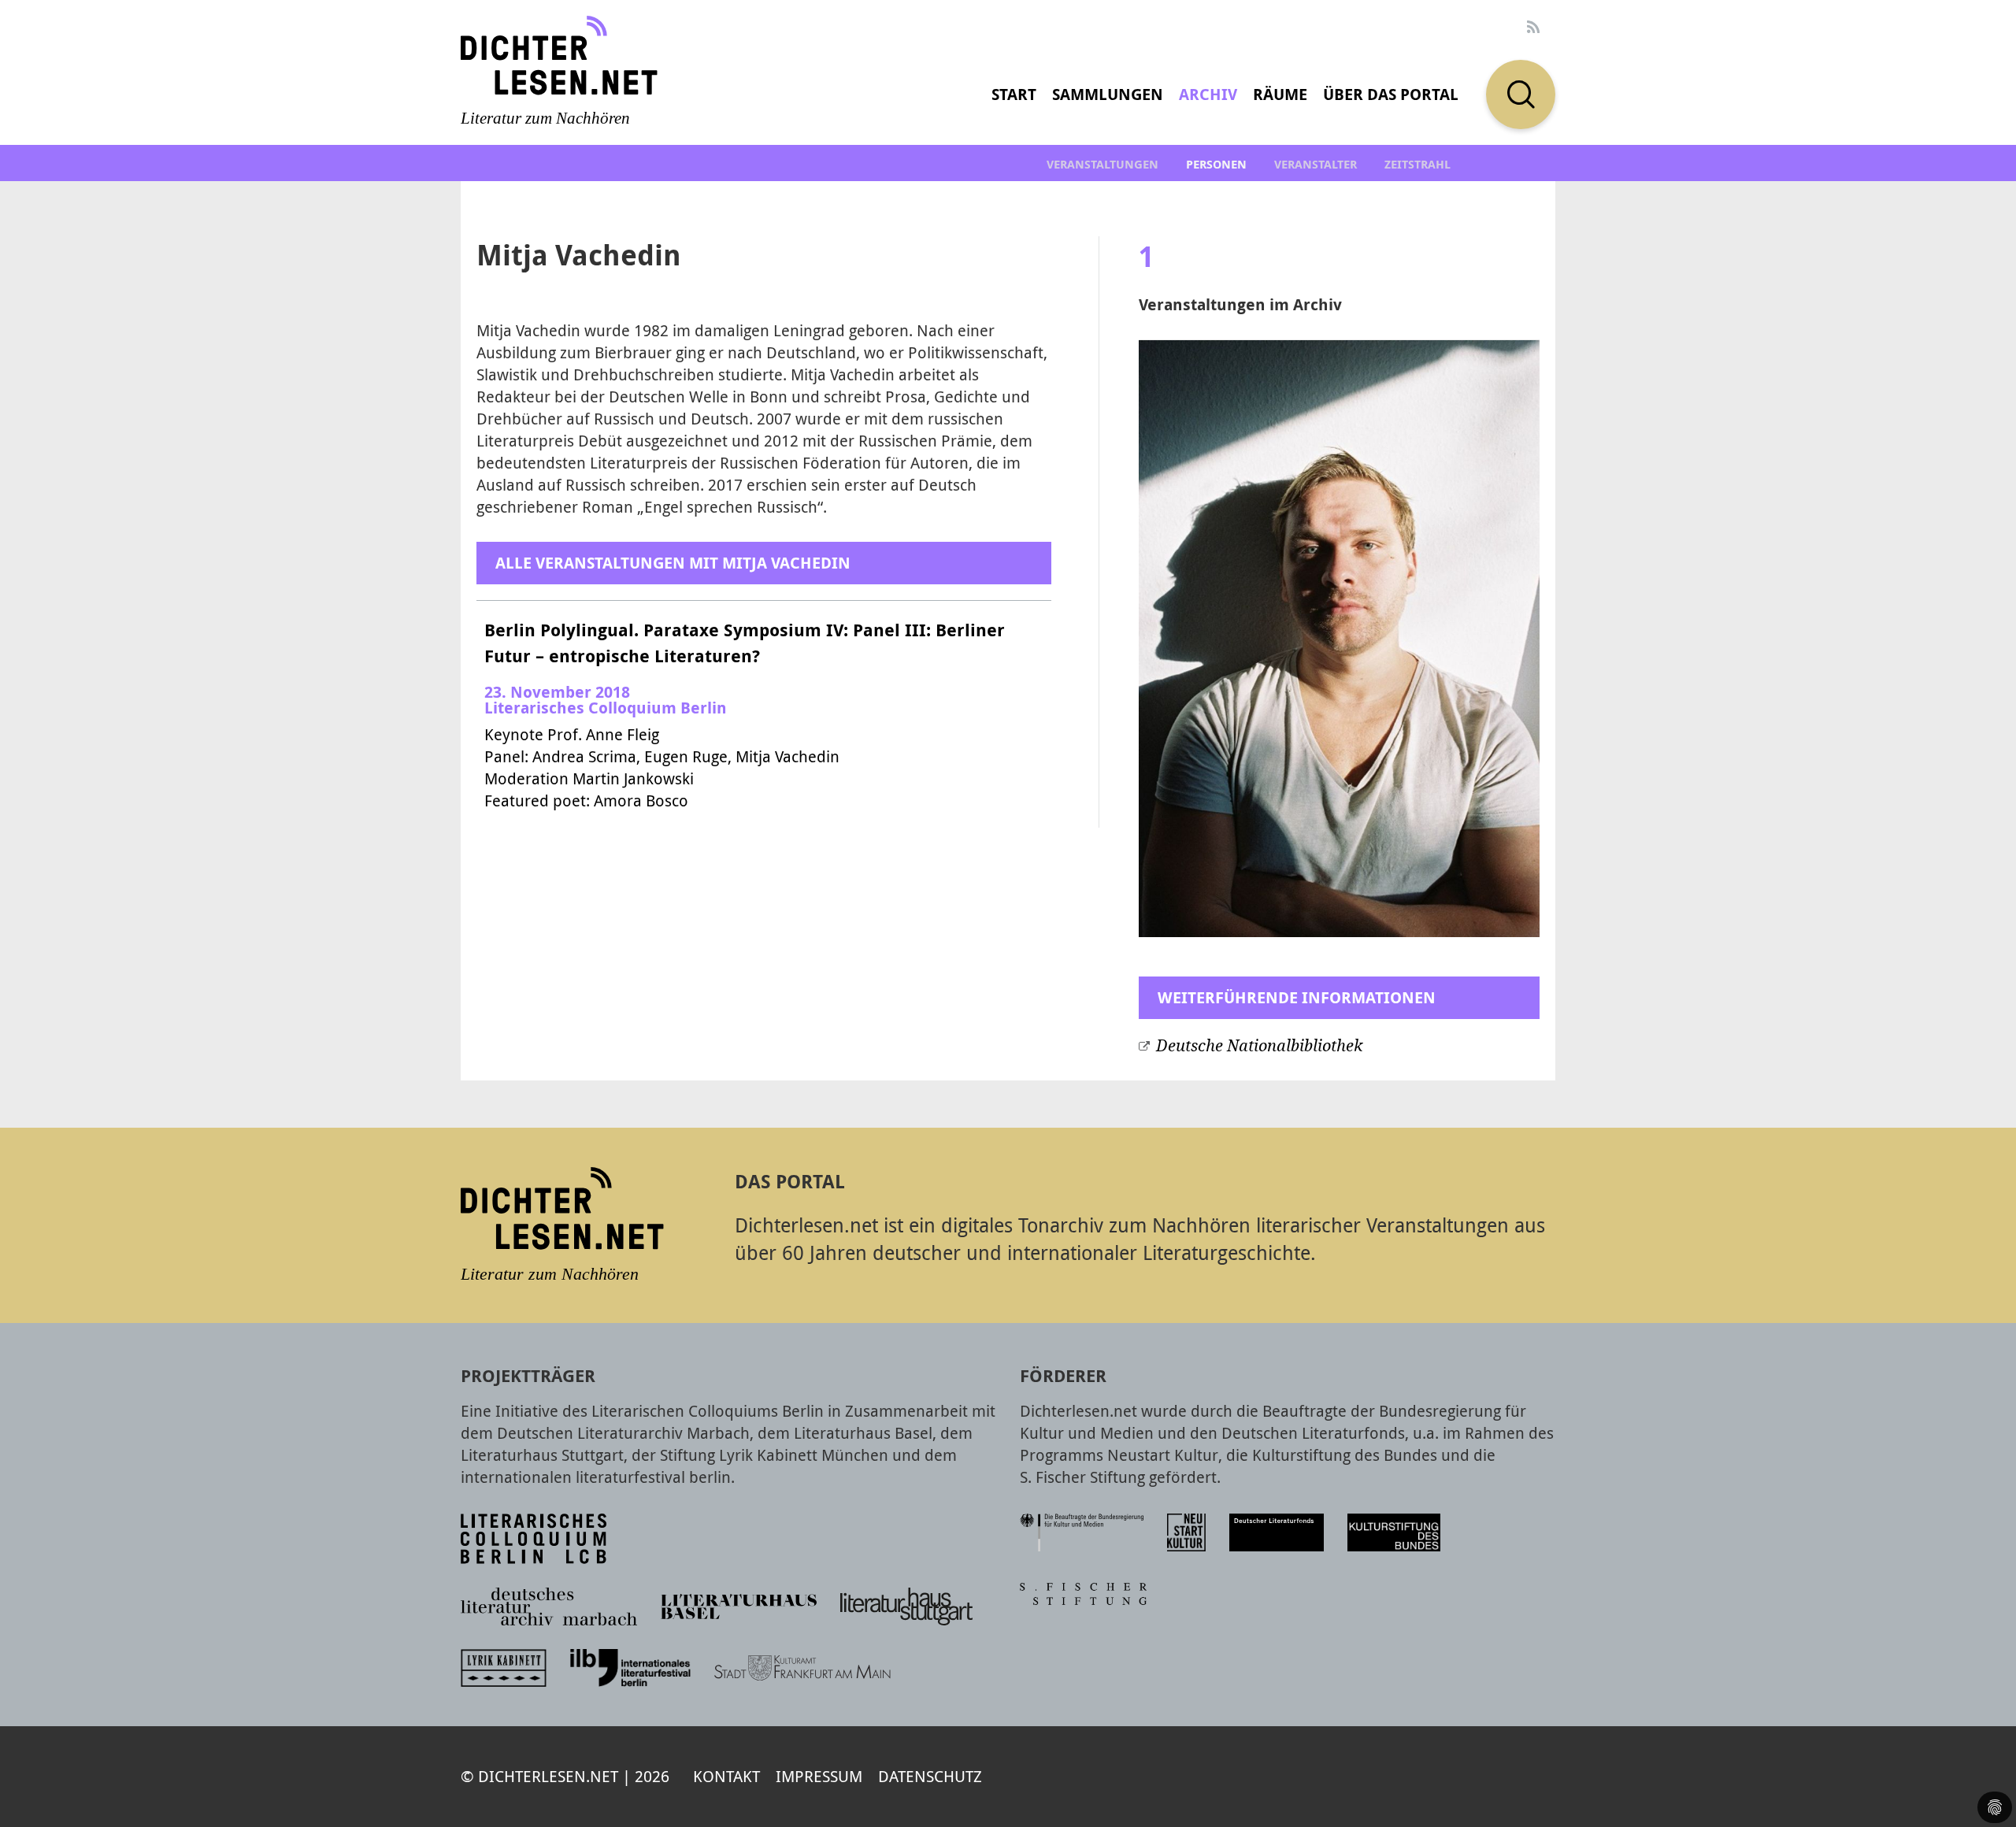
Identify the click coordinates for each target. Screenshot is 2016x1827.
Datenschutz (930, 1776)
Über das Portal (1391, 94)
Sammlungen (1108, 94)
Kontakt (726, 1776)
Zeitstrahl (1417, 164)
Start (1014, 94)
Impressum (819, 1776)
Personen (1216, 164)
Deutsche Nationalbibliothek (1259, 1046)
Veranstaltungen (1102, 164)
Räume (1280, 94)
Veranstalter (1316, 164)
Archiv (1208, 94)
